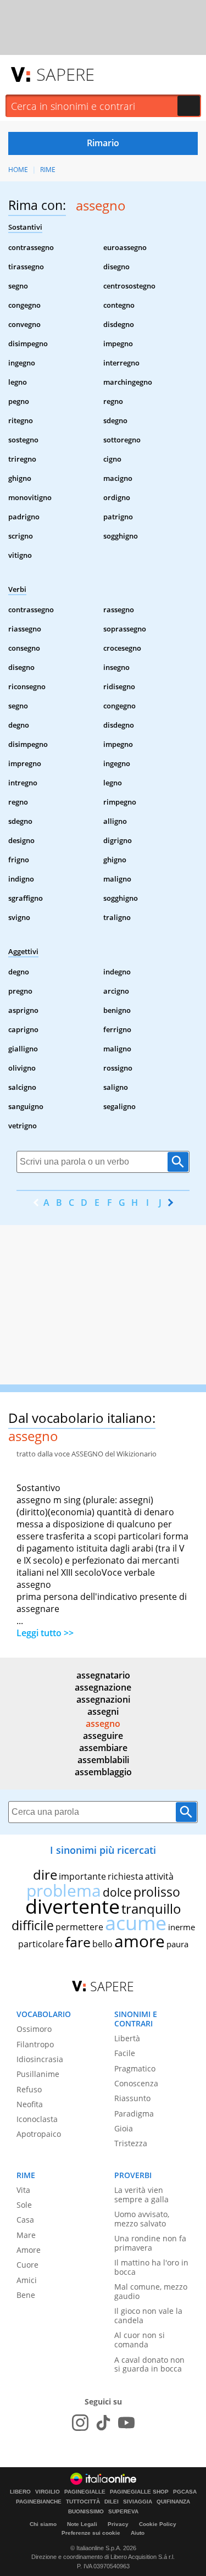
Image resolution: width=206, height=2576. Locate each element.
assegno (103, 1724)
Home (18, 170)
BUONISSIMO (86, 2512)
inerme (182, 1927)
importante (82, 1876)
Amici (27, 2280)
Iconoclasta (37, 2119)
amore (140, 1941)
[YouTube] (126, 2423)
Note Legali (82, 2524)
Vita (23, 2190)
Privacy (118, 2524)
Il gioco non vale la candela (148, 2315)
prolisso (157, 1892)
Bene (26, 2295)
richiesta (126, 1876)
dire (45, 1874)
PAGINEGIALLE (85, 2492)
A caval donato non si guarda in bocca (149, 2364)
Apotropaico (39, 2134)
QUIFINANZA (173, 2502)
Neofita (30, 2104)
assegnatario (103, 1675)
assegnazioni (103, 1699)
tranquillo (151, 1909)
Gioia (124, 2128)
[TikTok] (103, 2423)
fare (78, 1942)
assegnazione (103, 1687)
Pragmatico (135, 2068)
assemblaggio (103, 1772)
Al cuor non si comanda (140, 2340)
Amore (29, 2250)
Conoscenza (136, 2083)
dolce (117, 1892)
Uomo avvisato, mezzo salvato (142, 2219)
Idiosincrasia (40, 2059)
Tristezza (131, 2143)
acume (136, 1923)
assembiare (103, 1748)
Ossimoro (34, 2029)
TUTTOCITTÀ (83, 2502)
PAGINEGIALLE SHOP (139, 2492)
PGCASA (185, 2492)
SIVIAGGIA (138, 2502)
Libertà (127, 2038)
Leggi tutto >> (45, 1633)
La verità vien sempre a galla (141, 2195)
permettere (79, 1927)
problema (64, 1890)
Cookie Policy (158, 2524)
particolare (41, 1944)
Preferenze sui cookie (91, 2533)
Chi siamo (43, 2524)
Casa (25, 2220)
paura (177, 1944)
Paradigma (134, 2114)
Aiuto (138, 2533)
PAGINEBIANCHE (39, 2502)
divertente (73, 1906)
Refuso (29, 2089)
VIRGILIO (48, 2492)
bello (102, 1944)
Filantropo (35, 2044)
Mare (26, 2235)
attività (159, 1876)
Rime (48, 170)
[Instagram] (80, 2423)
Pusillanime (38, 2074)
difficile (33, 1925)
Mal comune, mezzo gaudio (151, 2291)
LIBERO (20, 2492)
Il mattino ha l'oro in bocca (151, 2267)
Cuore (27, 2265)
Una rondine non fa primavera (150, 2243)
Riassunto (132, 2098)
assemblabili (103, 1760)
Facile (125, 2053)
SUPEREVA (123, 2512)
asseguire (103, 1736)
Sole (24, 2205)
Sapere (65, 74)
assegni (103, 1711)
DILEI (112, 2502)
